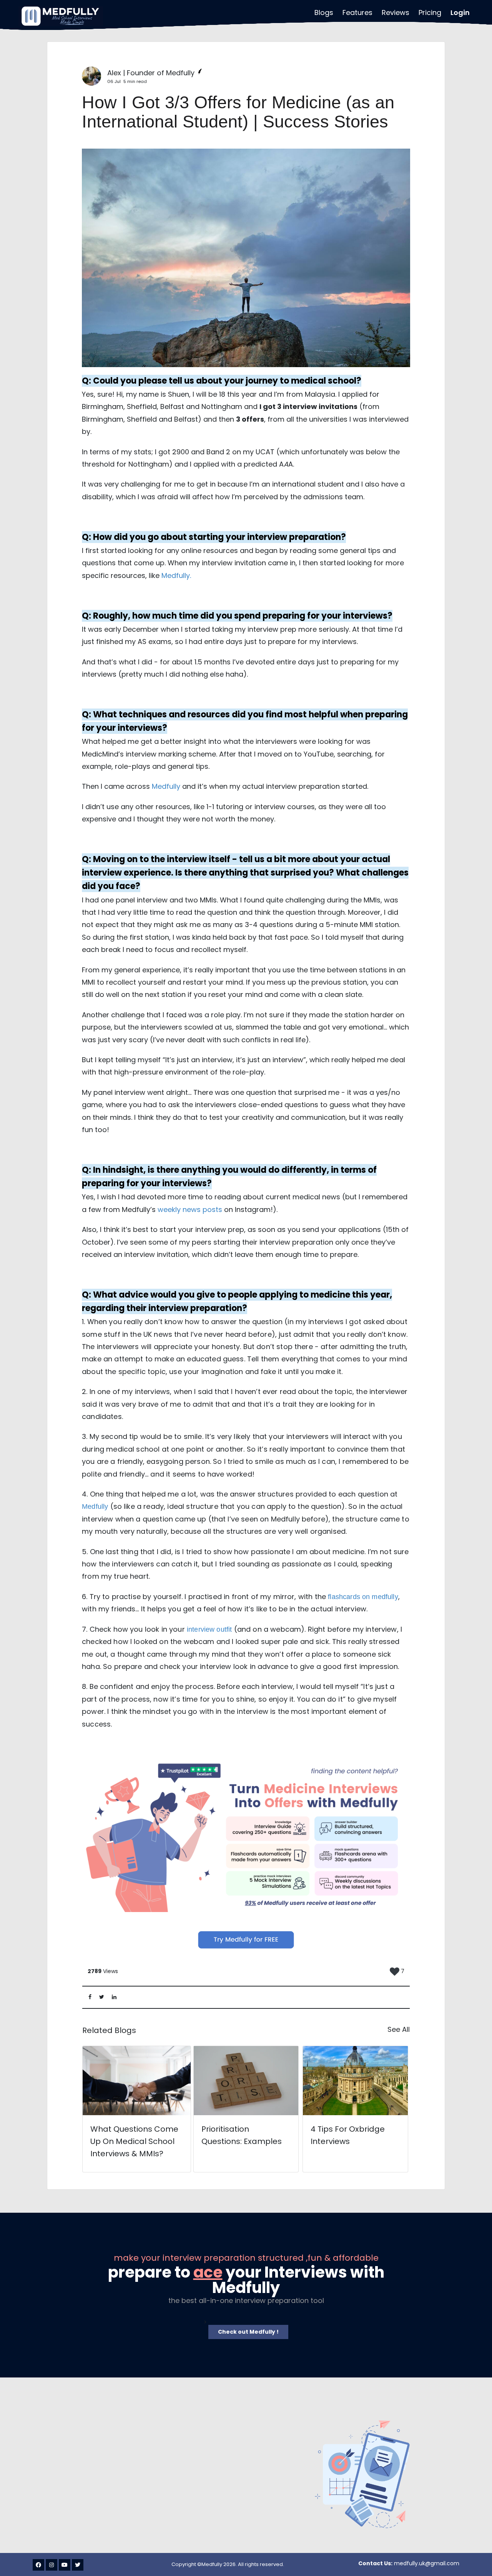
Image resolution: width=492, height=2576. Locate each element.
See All (399, 2029)
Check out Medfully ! (248, 2332)
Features (357, 12)
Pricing (430, 12)
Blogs (324, 12)
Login (460, 12)
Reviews (396, 12)
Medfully (176, 575)
